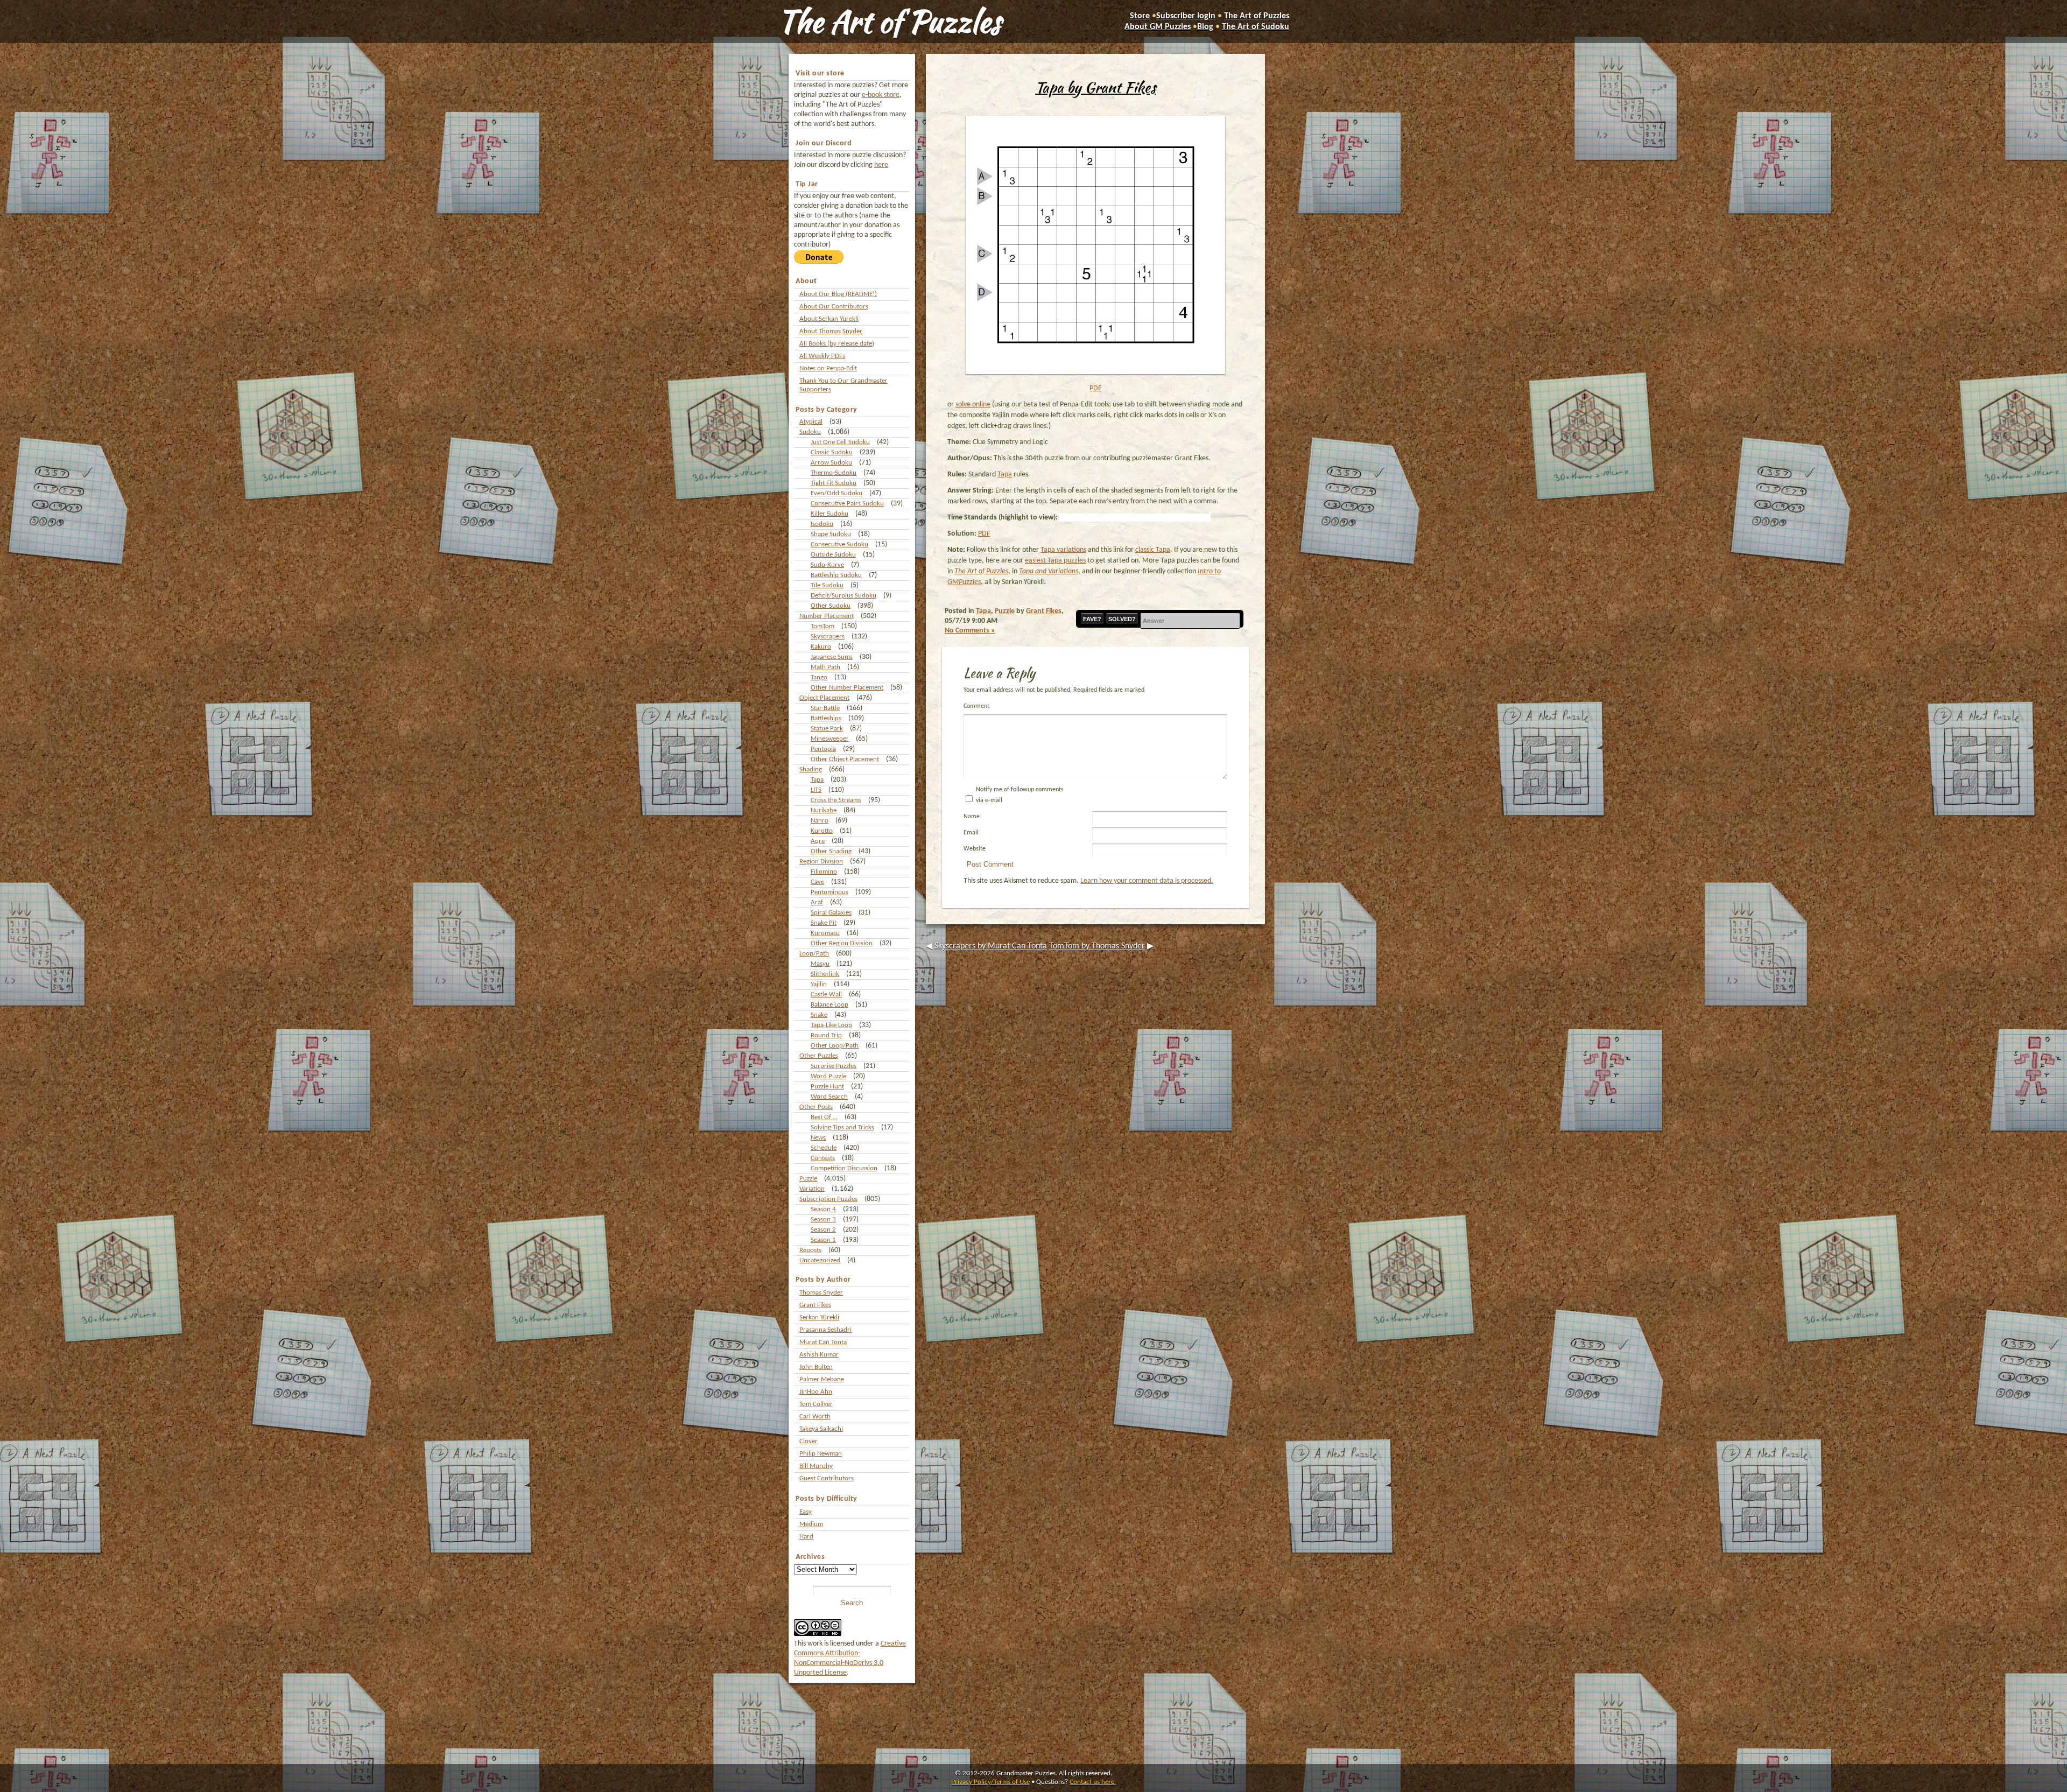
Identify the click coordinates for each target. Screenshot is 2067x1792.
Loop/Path (814, 954)
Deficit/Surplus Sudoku (843, 596)
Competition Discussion (844, 1168)
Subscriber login (1186, 16)
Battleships (826, 718)
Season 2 (823, 1230)
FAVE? (1092, 619)
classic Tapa (1153, 550)
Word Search (829, 1097)
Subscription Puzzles (828, 1199)
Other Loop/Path (835, 1046)
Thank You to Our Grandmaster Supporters (843, 385)
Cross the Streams (836, 800)
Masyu (820, 964)
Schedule (824, 1148)
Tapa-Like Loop (831, 1025)
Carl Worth (815, 1417)
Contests (823, 1158)
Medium (811, 1524)
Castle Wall (826, 995)
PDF (1095, 388)
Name (972, 817)
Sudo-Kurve (827, 565)
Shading (811, 769)
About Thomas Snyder (831, 331)
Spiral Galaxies (831, 913)
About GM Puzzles (1158, 27)
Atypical (811, 422)
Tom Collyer (816, 1404)
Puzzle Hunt (827, 1087)
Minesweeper (830, 739)
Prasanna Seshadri (825, 1330)
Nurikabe (824, 810)
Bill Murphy (816, 1466)
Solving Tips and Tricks (842, 1127)
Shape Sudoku (831, 534)
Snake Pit (824, 923)
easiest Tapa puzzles (1055, 561)
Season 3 (823, 1220)
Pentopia (823, 749)
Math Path (825, 667)
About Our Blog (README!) (838, 294)
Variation (812, 1189)
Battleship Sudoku (836, 575)
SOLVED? (1122, 619)
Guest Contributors (827, 1478)
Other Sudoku (831, 606)
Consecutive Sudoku (839, 544)
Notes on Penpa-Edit (828, 368)
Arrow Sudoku (831, 463)
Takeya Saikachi (821, 1429)
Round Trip (826, 1035)
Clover (808, 1441)
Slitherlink (825, 974)
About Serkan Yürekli (829, 319)
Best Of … (824, 1117)
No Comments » (970, 631)
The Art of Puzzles (889, 22)
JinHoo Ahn (816, 1392)
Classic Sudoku (832, 452)
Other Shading (831, 851)
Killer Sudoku (829, 514)
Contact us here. (1093, 1782)
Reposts (810, 1250)
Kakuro (821, 647)
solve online (973, 405)
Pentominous (829, 892)
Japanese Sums (832, 657)
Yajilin (819, 984)
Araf (817, 902)
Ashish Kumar (819, 1355)
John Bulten (816, 1367)
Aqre (818, 841)
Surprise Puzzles (834, 1066)
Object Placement (824, 698)
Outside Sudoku (833, 555)
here (881, 165)
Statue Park (827, 729)
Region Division (821, 862)
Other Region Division (842, 943)
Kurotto (822, 831)
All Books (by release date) (837, 344)
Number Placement (827, 616)
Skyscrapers (828, 637)
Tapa (817, 780)
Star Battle (825, 708)
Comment (976, 706)
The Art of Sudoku (1256, 27)
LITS (816, 790)
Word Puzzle (828, 1076)
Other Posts (816, 1107)
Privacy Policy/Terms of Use (990, 1782)
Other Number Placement (847, 688)
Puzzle (808, 1179)
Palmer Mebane (822, 1379)
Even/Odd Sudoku (836, 493)
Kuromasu (825, 933)
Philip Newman (821, 1454)
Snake (819, 1015)
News (818, 1138)
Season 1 (823, 1240)
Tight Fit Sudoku (834, 483)
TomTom (822, 626)
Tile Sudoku (827, 585)
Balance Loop (829, 1005)
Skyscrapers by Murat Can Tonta (991, 946)
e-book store (881, 95)
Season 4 (823, 1209)
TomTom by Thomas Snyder (1097, 946)
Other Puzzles (819, 1056)
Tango (819, 677)
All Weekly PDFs (822, 356)
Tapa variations (1063, 550)
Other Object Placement (845, 759)
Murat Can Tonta (823, 1342)
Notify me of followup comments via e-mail (1020, 795)
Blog (1205, 27)
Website (975, 849)
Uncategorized (820, 1260)
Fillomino (824, 872)
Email (971, 833)
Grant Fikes (815, 1305)
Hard (806, 1537)
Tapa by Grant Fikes (1095, 87)
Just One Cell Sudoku (840, 442)
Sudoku (810, 432)
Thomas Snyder (821, 1293)
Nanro (820, 821)
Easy (806, 1512)
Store (1140, 16)
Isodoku (822, 524)
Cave (817, 882)
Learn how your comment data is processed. (1147, 881)
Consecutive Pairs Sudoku (847, 504)
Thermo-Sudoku (834, 473)
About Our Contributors (834, 307)
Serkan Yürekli (819, 1317)
